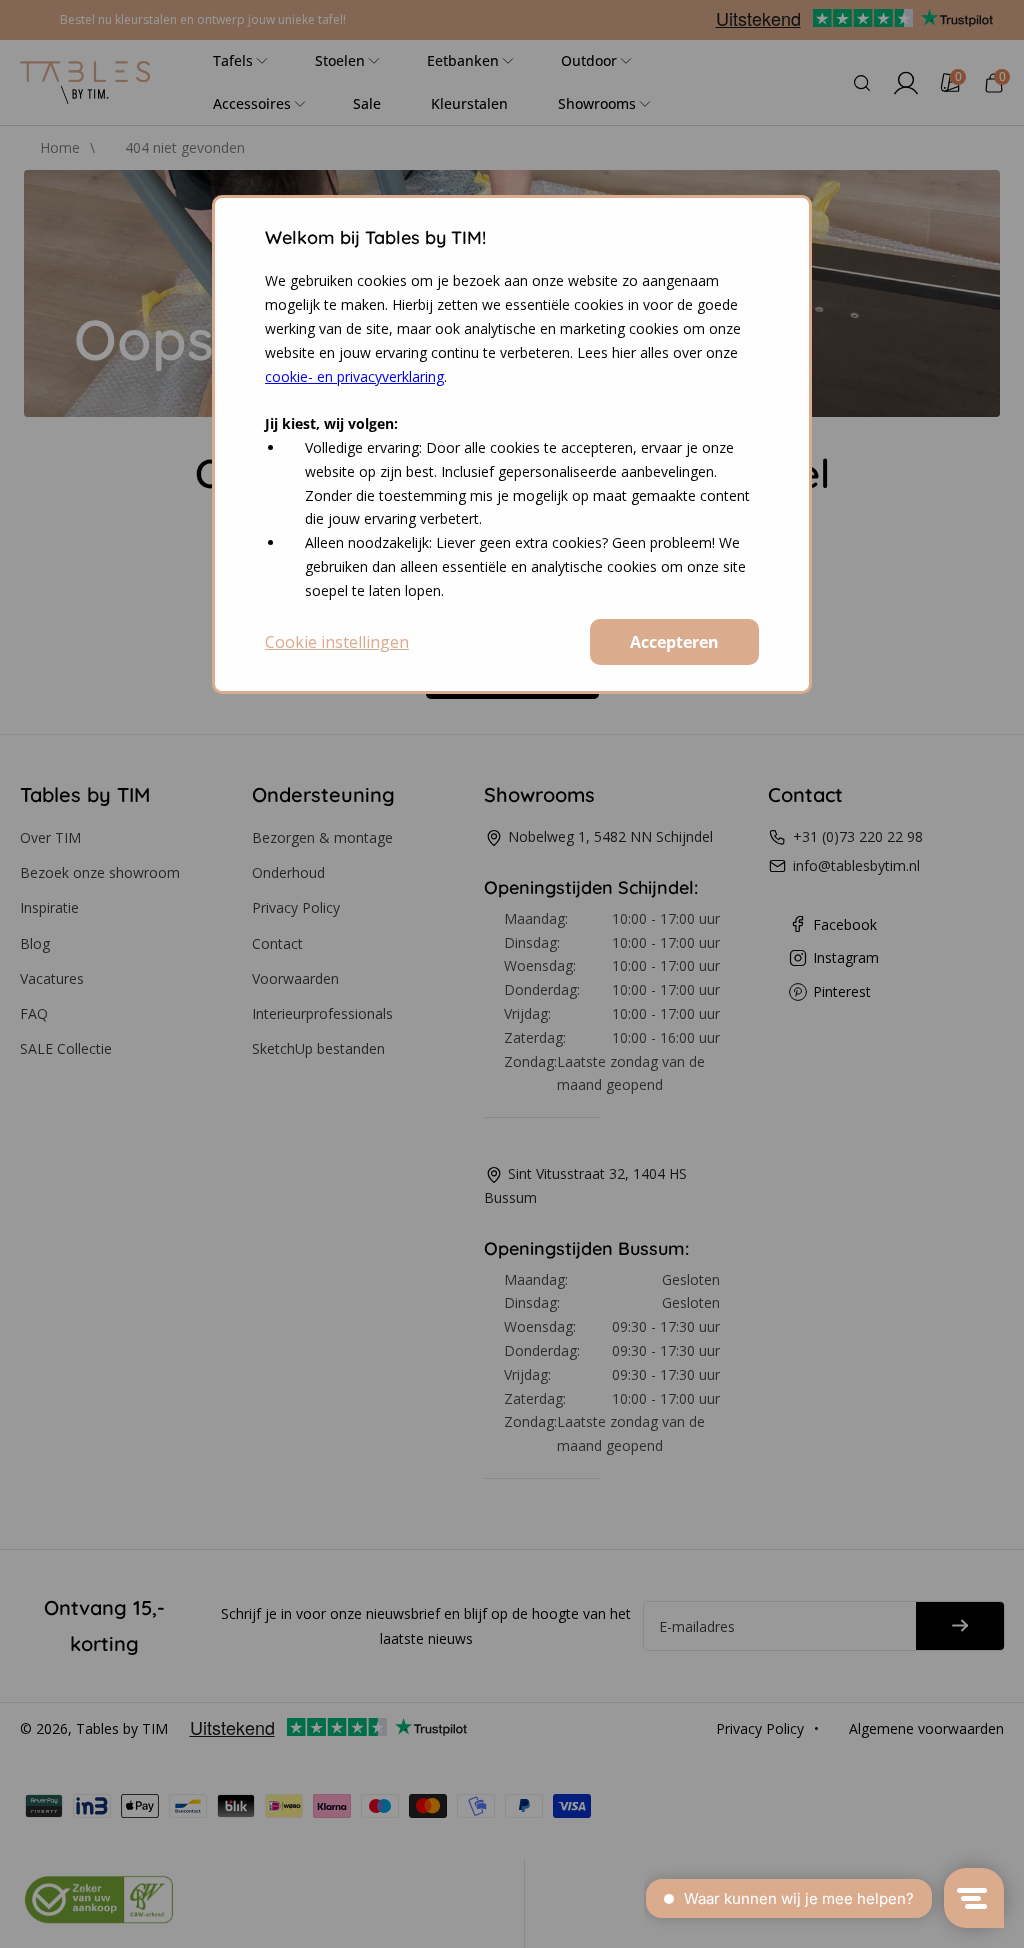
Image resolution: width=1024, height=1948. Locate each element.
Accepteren (674, 642)
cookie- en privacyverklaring (354, 376)
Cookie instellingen (337, 642)
